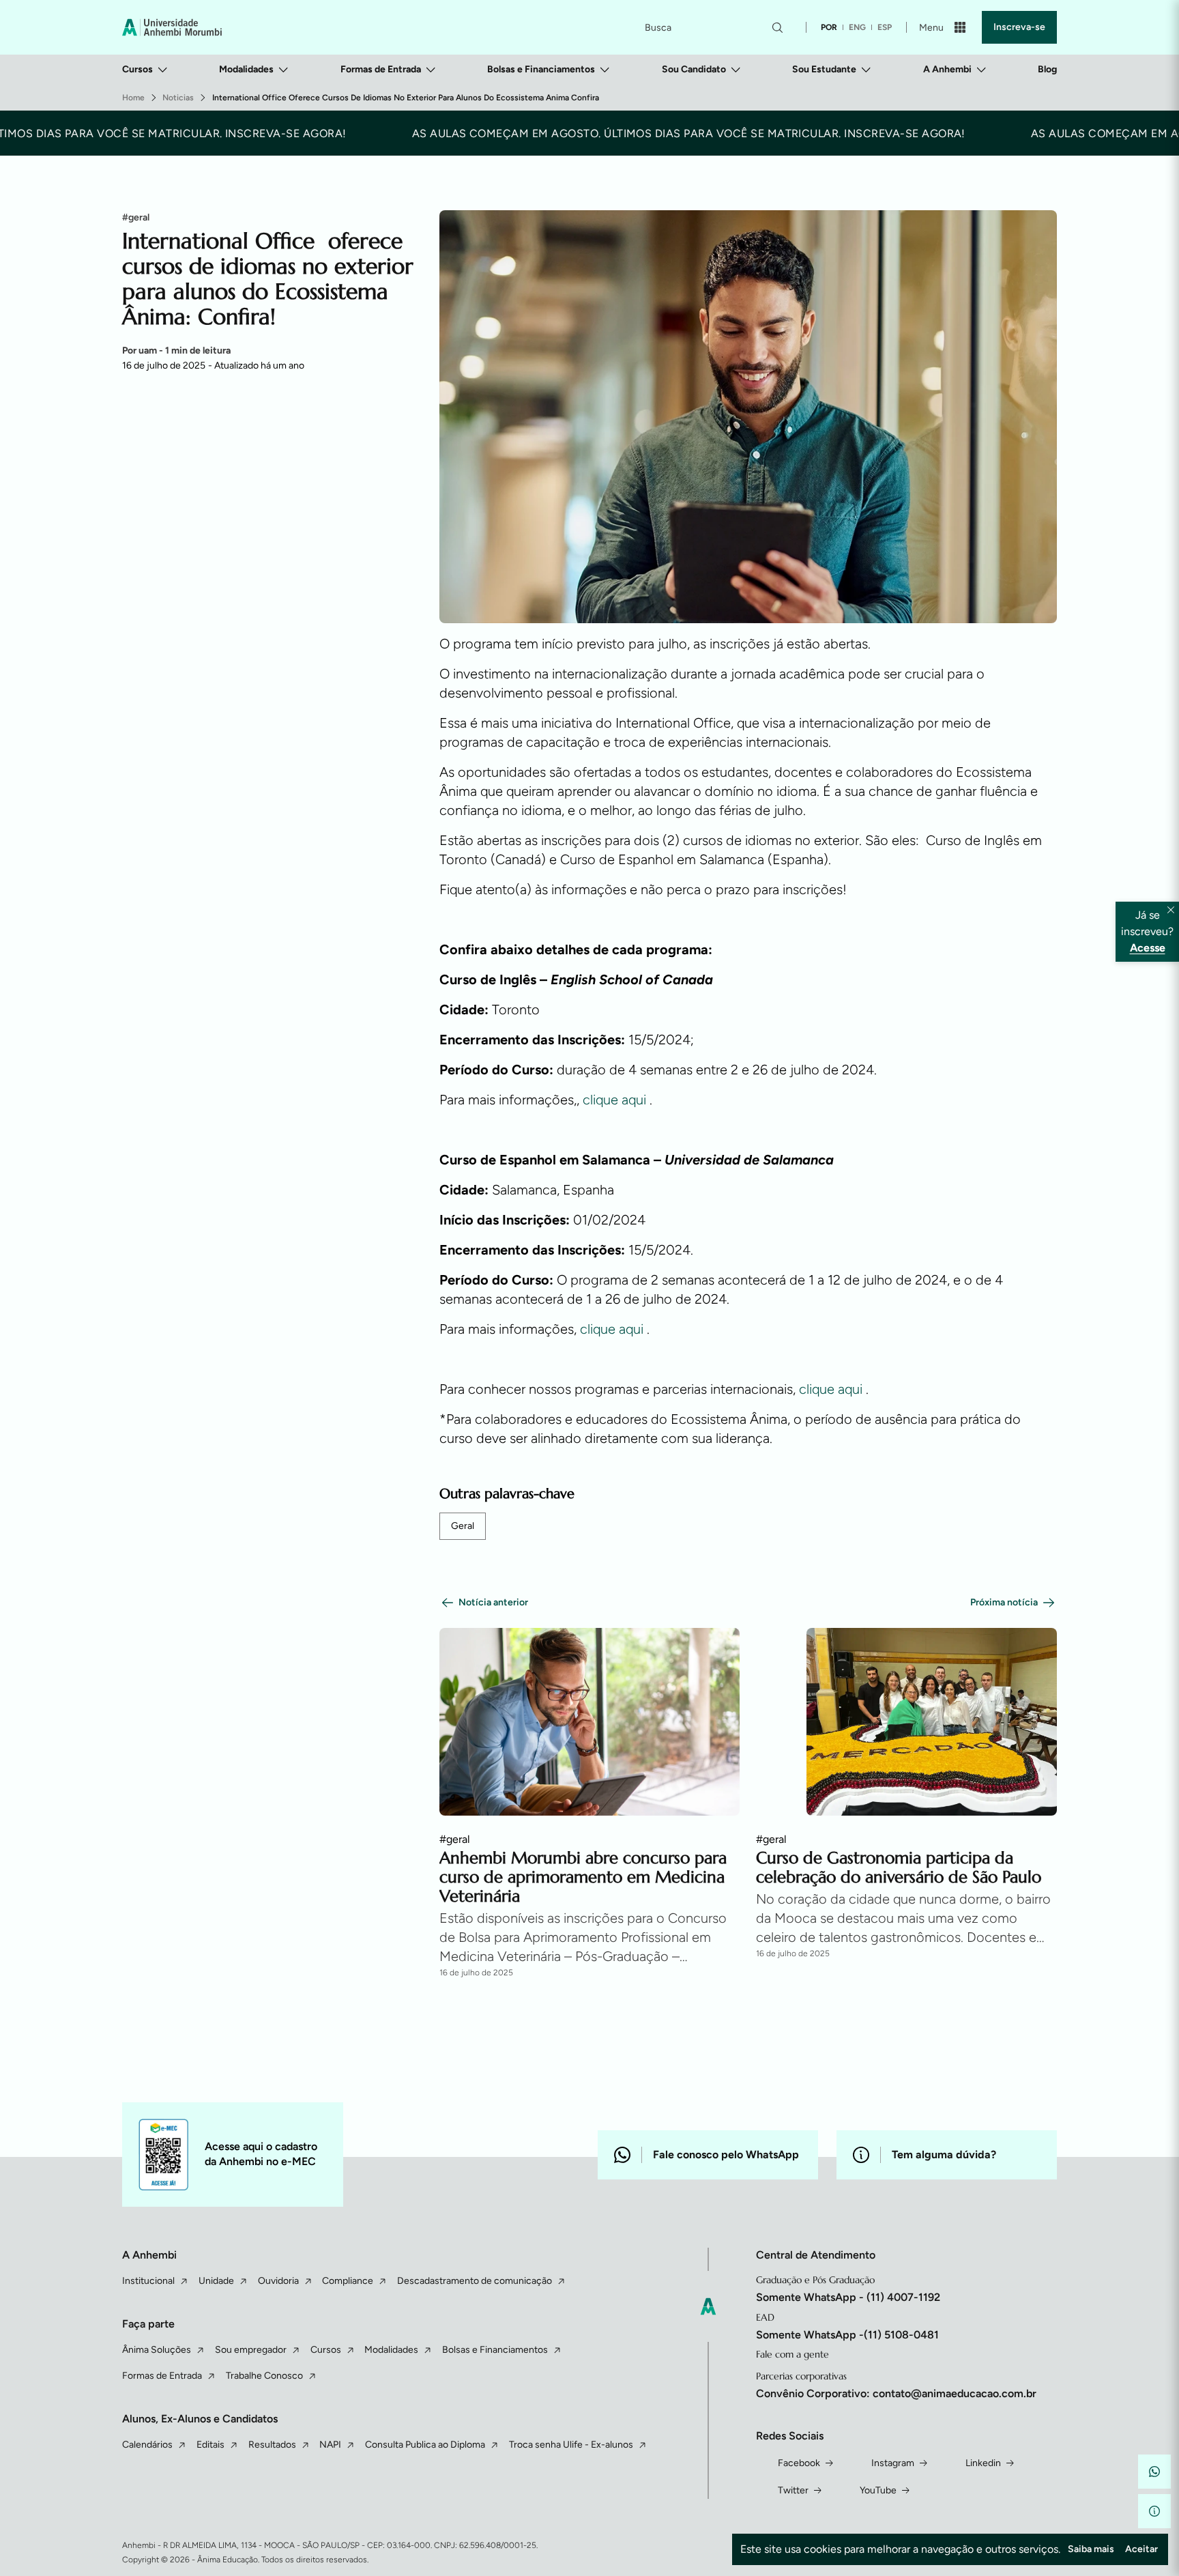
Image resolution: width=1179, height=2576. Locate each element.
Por (176, 350)
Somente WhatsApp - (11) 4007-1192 (848, 2297)
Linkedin (983, 2463)
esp (885, 27)
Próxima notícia (1004, 1602)
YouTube (878, 2490)
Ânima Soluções (157, 2350)
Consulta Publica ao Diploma (425, 2445)
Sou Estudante (824, 69)
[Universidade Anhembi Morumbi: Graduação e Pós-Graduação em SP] (172, 27)
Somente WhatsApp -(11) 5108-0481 (847, 2335)
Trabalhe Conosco (264, 2376)
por (829, 27)
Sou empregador (251, 2350)
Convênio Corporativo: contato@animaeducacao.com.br (896, 2393)
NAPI (330, 2445)
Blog (1047, 69)
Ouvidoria (278, 2281)
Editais (210, 2445)
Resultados (272, 2445)
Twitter (793, 2490)
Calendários (147, 2445)
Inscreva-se (1019, 27)
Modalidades (246, 69)
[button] (1154, 2472)
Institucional (148, 2281)
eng (857, 27)
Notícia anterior (493, 1602)
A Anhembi (947, 69)
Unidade (216, 2281)
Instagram (893, 2463)
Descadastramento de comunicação (475, 2281)
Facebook (799, 2463)
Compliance (348, 2281)
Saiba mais (1091, 2549)
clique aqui (616, 1100)
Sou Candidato (694, 69)
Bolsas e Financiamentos (541, 69)
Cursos (137, 69)
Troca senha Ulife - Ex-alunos (571, 2445)
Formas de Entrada (381, 69)
